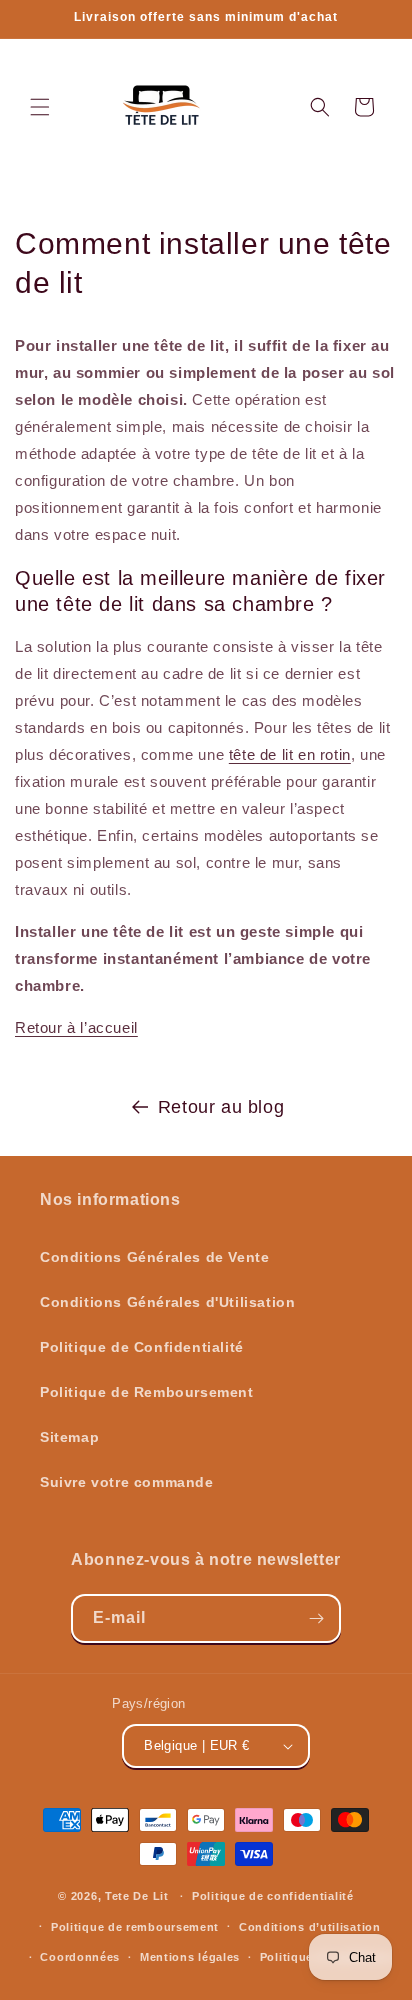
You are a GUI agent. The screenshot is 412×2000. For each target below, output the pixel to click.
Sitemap (69, 1437)
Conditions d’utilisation (310, 1927)
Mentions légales (190, 1957)
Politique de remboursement (135, 1927)
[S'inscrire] (317, 1618)
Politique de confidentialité (273, 1896)
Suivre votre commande (127, 1482)
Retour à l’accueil (76, 1027)
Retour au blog (221, 1107)
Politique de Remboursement (147, 1392)
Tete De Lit (137, 1896)
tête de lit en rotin (290, 754)
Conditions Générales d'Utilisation (167, 1302)
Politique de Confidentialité (142, 1347)
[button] (40, 107)
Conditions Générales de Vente (154, 1257)
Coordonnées (80, 1957)
